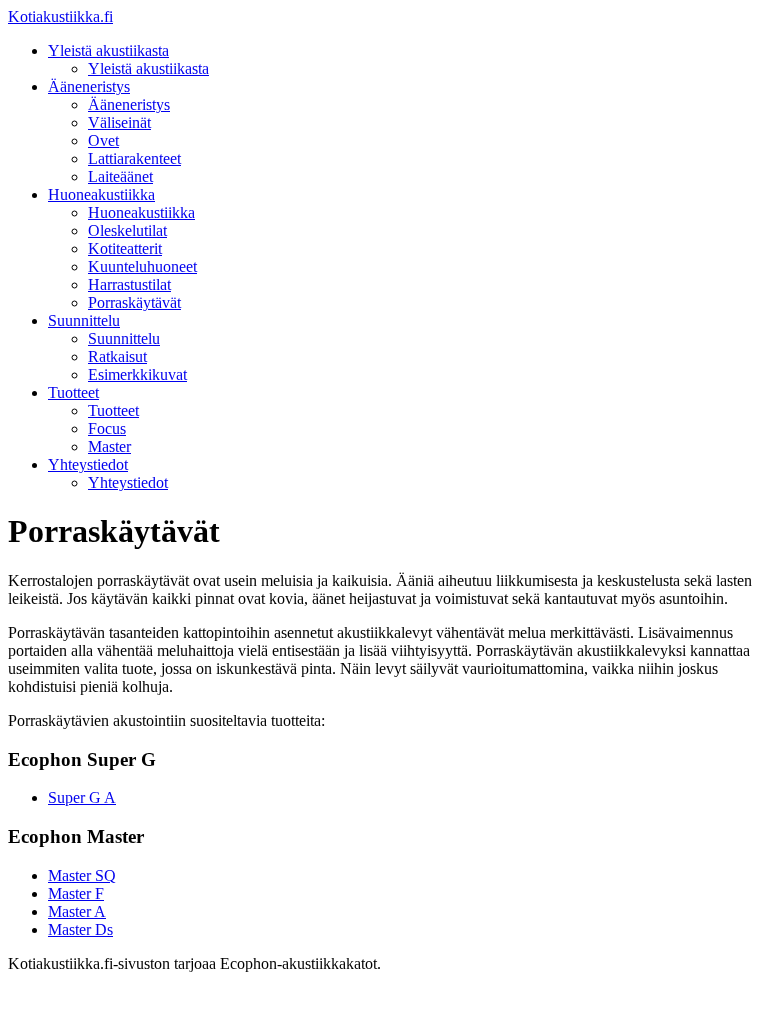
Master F (76, 893)
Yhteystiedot (88, 464)
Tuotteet (73, 392)
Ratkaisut (117, 356)
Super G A (82, 797)
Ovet (103, 140)
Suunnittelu (84, 320)
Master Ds (80, 929)
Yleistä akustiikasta (108, 50)
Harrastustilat (129, 284)
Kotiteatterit (125, 248)
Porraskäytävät (134, 302)
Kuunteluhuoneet (142, 266)
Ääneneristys (89, 86)
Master (109, 446)
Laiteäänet (120, 176)
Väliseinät (119, 122)
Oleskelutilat (127, 230)
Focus (107, 428)
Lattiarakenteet (134, 158)
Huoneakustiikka (101, 194)
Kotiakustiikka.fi (60, 16)
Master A (77, 911)
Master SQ (82, 875)
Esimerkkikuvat (137, 374)
